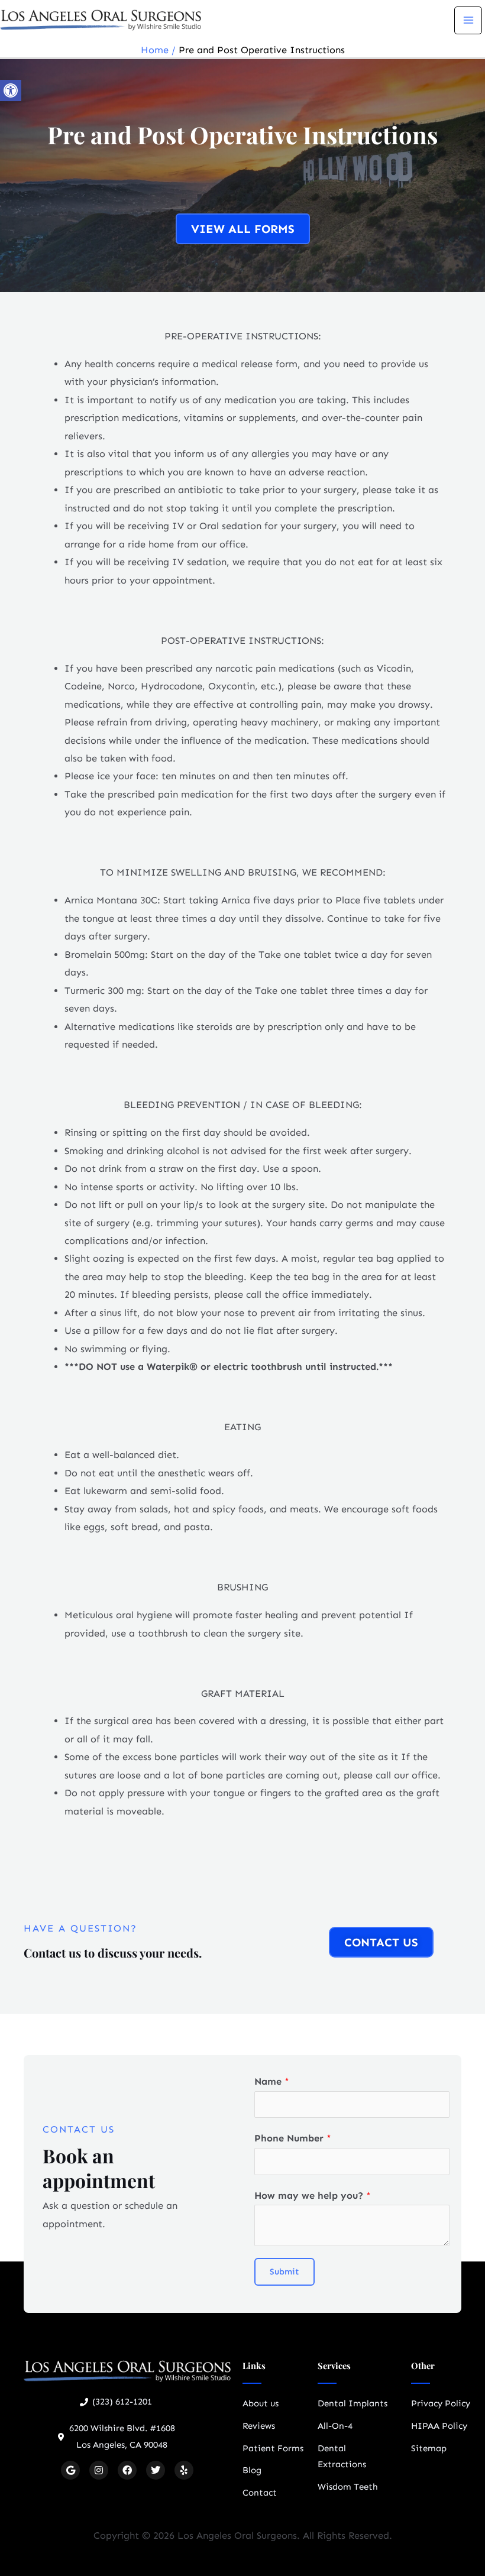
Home (155, 50)
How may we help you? (313, 2196)
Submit (284, 2272)
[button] (11, 90)
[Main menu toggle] (468, 20)
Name (272, 2081)
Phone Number (293, 2138)
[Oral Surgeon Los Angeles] (101, 19)
